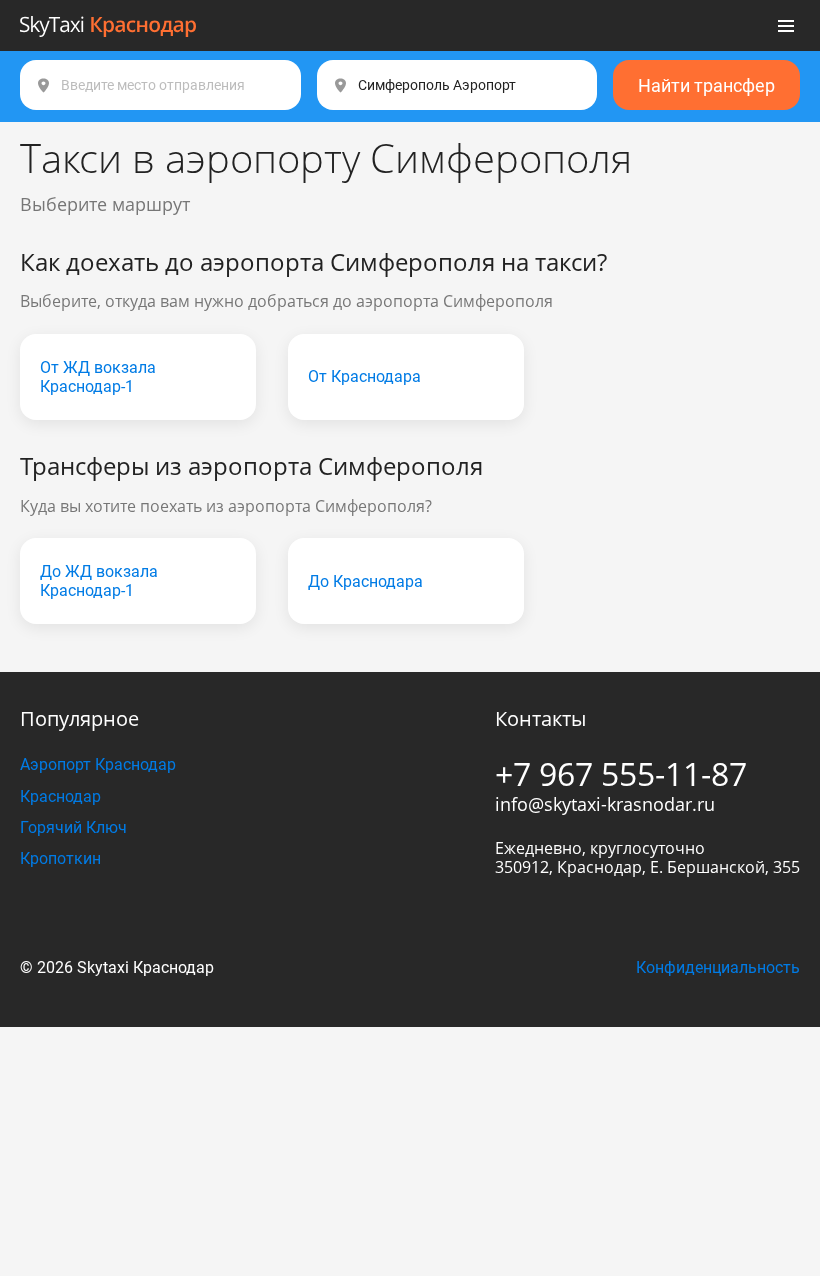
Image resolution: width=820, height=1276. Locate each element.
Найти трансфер (706, 85)
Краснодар (60, 796)
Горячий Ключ (73, 827)
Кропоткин (60, 858)
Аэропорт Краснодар (98, 764)
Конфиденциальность (718, 967)
